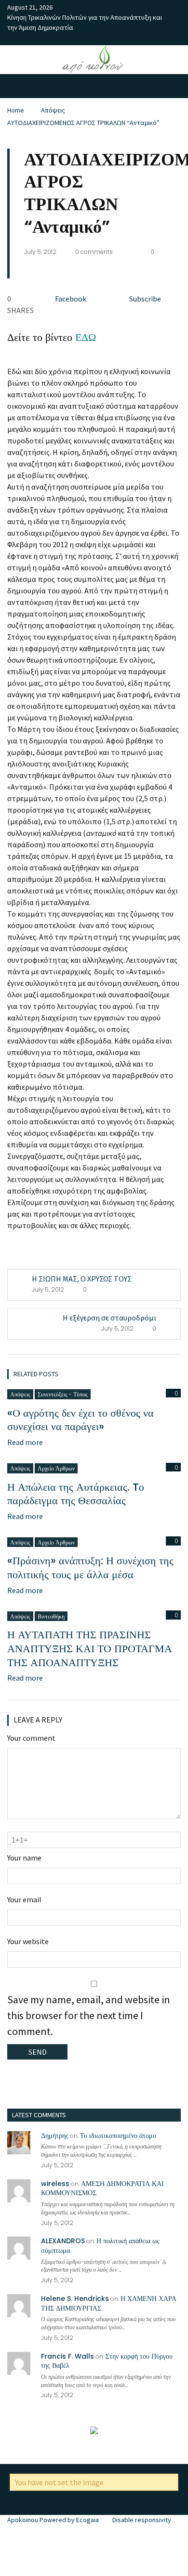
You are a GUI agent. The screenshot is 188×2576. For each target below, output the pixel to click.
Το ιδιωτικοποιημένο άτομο (118, 2136)
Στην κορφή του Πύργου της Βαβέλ (107, 2361)
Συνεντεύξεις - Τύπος (63, 1394)
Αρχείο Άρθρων (56, 1468)
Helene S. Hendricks (75, 2299)
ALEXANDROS (63, 2241)
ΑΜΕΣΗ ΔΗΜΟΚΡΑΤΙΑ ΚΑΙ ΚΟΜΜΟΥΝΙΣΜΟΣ (102, 2188)
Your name (24, 1858)
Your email (24, 1899)
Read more (25, 1442)
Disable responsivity (142, 2520)
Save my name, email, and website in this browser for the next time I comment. (89, 2015)
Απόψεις (53, 110)
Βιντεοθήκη (51, 1616)
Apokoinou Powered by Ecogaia (53, 2520)
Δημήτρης (55, 2136)
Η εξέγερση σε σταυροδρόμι (109, 1318)
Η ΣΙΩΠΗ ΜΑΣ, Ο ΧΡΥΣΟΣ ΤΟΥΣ (82, 1279)
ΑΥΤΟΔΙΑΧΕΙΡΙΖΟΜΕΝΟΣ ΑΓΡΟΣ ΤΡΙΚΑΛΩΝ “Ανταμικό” (83, 123)
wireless (55, 2184)
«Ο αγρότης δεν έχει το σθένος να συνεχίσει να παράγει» (81, 1420)
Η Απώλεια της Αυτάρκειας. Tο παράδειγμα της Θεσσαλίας (76, 1494)
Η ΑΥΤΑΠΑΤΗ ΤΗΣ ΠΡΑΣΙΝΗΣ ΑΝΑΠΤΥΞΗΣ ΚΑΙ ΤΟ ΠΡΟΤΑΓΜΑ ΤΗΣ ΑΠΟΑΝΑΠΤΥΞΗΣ (90, 1648)
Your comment (31, 1738)
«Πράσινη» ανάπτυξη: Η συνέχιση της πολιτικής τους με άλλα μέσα (90, 1568)
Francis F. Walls (67, 2356)
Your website (28, 1941)
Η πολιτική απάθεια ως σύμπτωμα (100, 2246)
